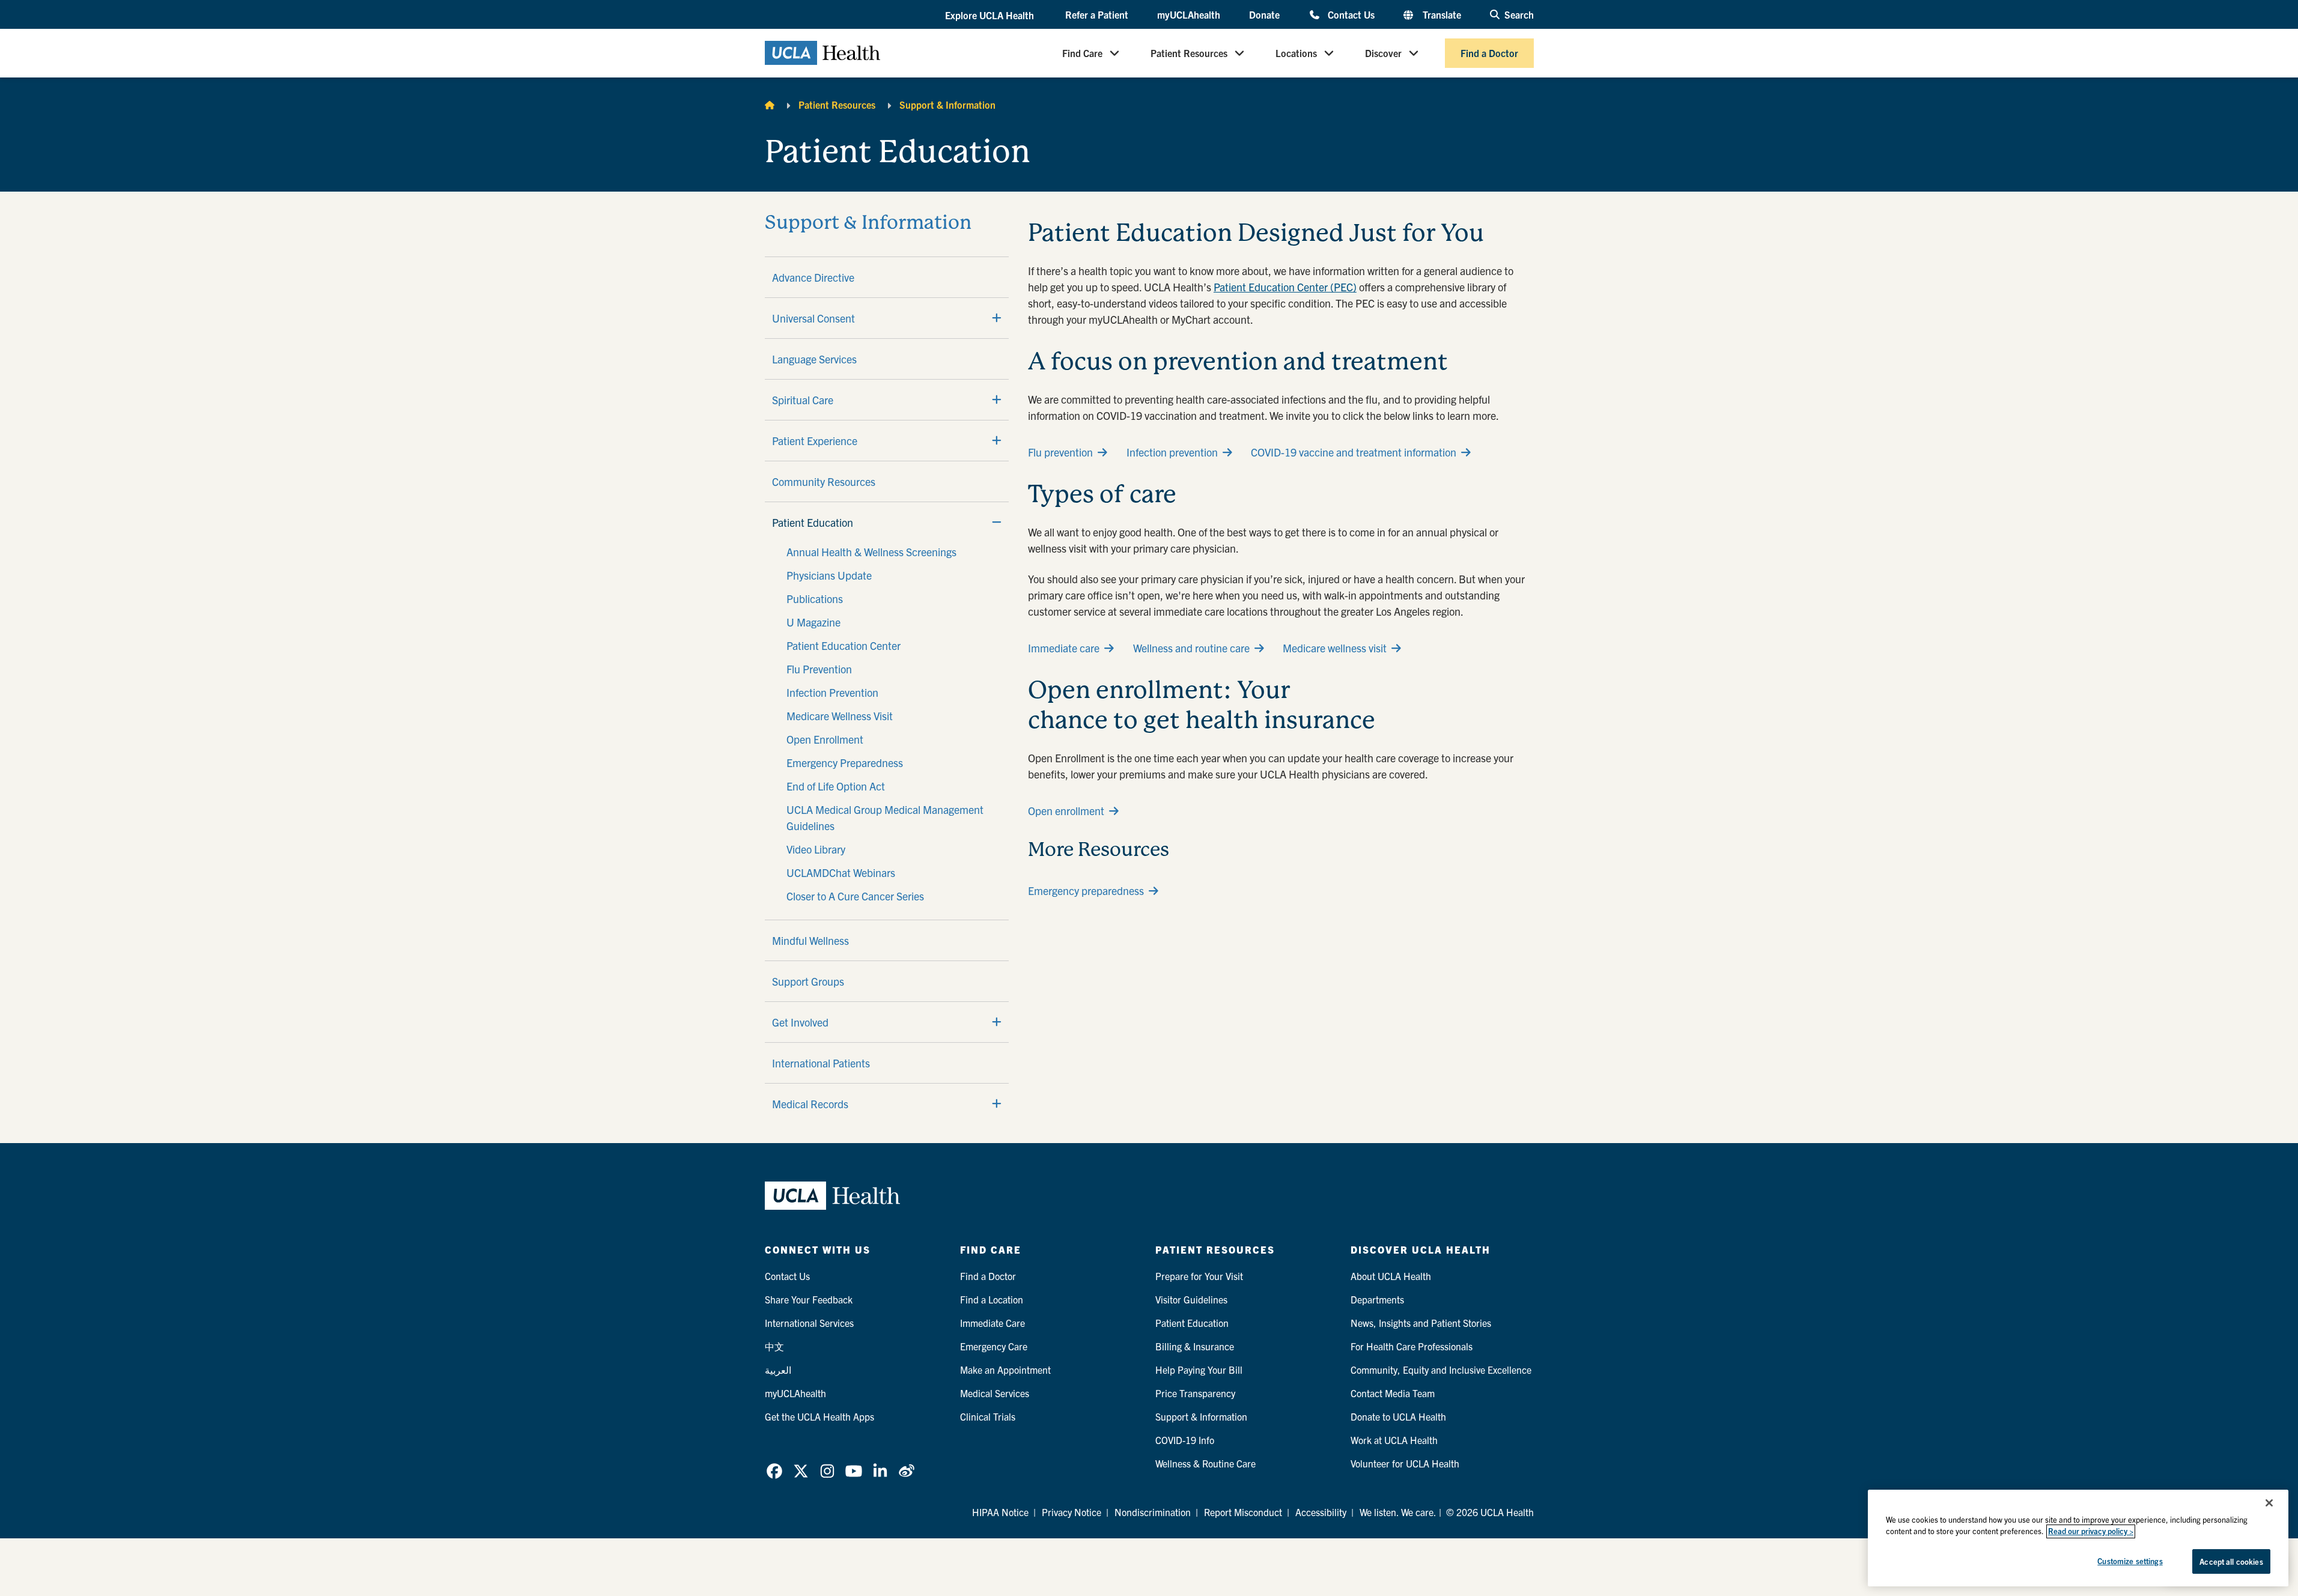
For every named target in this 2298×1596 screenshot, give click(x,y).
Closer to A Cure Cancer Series (855, 896)
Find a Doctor (1489, 53)
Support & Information (947, 105)
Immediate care (1064, 648)
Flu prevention (1060, 452)
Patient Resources (1189, 53)
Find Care (1082, 53)
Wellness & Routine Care (1205, 1463)
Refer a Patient (1097, 14)
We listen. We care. (1398, 1512)
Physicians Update (829, 575)
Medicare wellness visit (1335, 648)
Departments (1377, 1299)
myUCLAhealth (1189, 14)
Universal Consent (813, 318)
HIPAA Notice (1000, 1512)
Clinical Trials (988, 1416)
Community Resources (824, 481)
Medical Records (810, 1104)
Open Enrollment (825, 739)
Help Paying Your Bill (1199, 1370)
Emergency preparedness (1086, 891)
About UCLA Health (1391, 1276)
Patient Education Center (844, 645)
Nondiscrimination (1153, 1512)
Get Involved (800, 1022)
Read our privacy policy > (2091, 1531)
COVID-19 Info (1185, 1440)
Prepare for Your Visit (1199, 1276)
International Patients (821, 1063)
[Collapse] (997, 522)
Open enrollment (1066, 811)
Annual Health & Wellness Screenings (871, 552)
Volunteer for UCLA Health (1405, 1463)
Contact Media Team (1393, 1393)
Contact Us (1351, 14)
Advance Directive (813, 277)
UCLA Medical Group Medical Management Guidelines (885, 818)
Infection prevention (1172, 452)
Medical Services (995, 1393)
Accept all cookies (2231, 1561)
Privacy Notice (1071, 1512)
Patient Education (813, 522)
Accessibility (1321, 1512)
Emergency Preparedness (845, 763)
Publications (815, 599)
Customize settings (2130, 1561)
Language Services (814, 359)
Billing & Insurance (1195, 1346)
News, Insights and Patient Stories (1421, 1323)
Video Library (816, 849)
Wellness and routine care (1191, 648)
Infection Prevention (832, 692)
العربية (778, 1370)
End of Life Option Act (836, 786)
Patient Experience (815, 441)
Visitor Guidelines (1191, 1299)
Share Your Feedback (809, 1299)
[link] (774, 1471)
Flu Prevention (819, 669)
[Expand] (997, 318)
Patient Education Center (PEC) (1285, 287)
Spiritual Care (803, 400)
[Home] (770, 105)
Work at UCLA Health (1394, 1440)
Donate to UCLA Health (1398, 1416)
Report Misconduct (1243, 1512)
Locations (1296, 53)
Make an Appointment (1005, 1370)
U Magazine (813, 622)
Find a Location (992, 1299)
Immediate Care (992, 1323)
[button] (991, 15)
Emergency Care (994, 1346)
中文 (774, 1346)
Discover (1383, 53)
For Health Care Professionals (1412, 1346)
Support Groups (808, 981)
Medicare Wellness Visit (840, 716)
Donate (1264, 14)
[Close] (2269, 1503)
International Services (809, 1323)
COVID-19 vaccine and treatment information (1354, 452)
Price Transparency (1195, 1393)
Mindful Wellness (810, 940)
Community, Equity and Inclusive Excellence (1441, 1370)
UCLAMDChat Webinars (841, 872)
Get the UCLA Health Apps (819, 1416)
